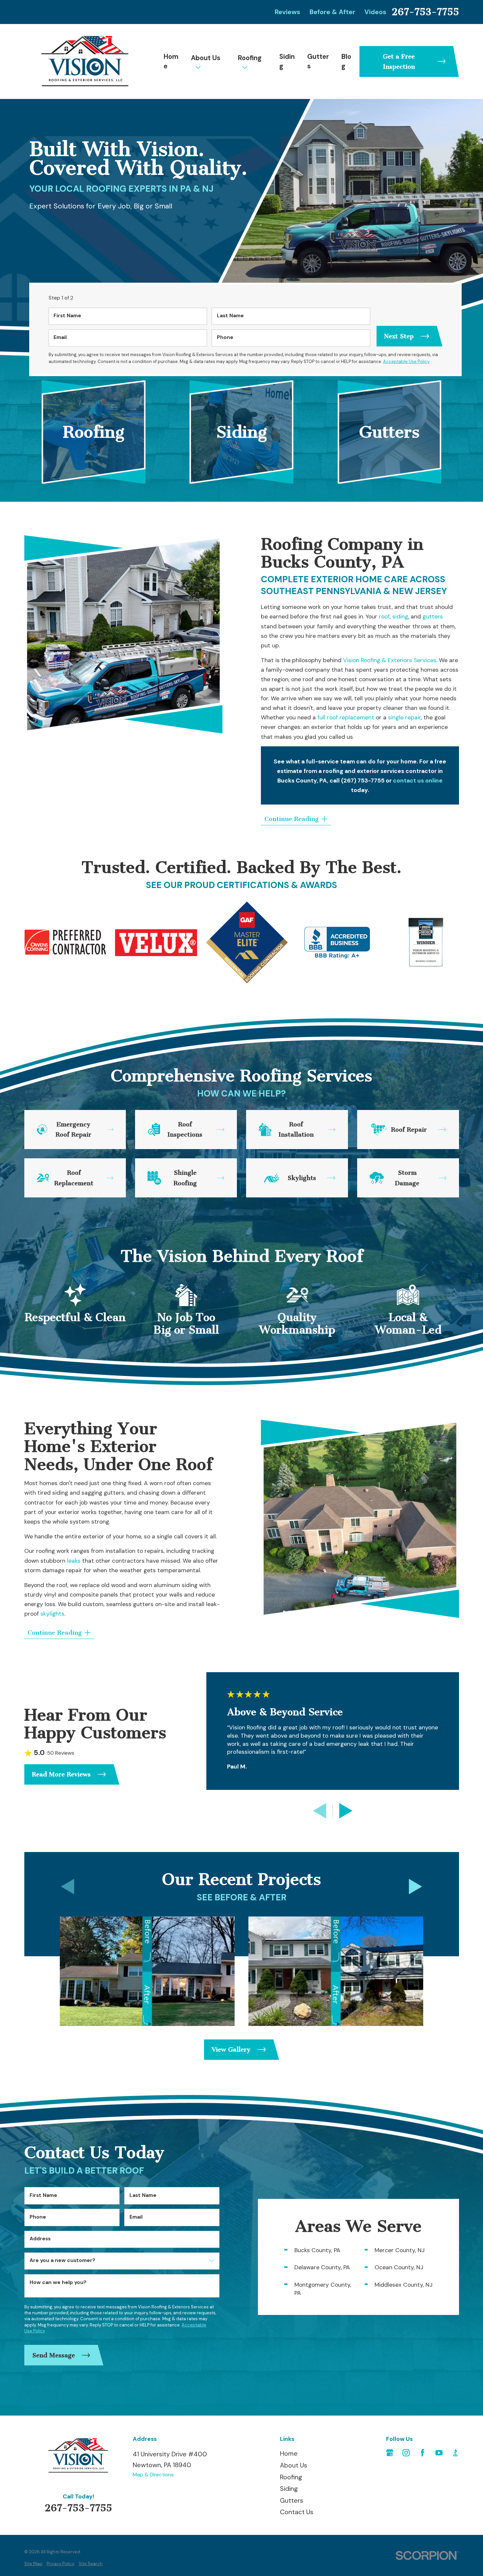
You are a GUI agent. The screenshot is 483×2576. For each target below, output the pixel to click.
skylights (52, 1613)
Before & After (332, 12)
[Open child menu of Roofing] (245, 67)
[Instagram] (406, 2453)
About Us (206, 58)
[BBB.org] (455, 2453)
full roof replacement (346, 717)
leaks (73, 1561)
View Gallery (231, 2049)
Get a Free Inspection (399, 61)
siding (400, 616)
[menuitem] (33, 2564)
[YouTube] (439, 2453)
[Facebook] (423, 2453)
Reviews (287, 12)
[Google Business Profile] (390, 2453)
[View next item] (346, 1811)
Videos (375, 12)
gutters (433, 616)
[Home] (85, 61)
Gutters (318, 61)
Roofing (250, 58)
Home (171, 61)
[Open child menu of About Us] (198, 67)
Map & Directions (153, 2475)
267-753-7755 (425, 12)
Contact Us (297, 2512)
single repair (404, 717)
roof (383, 616)
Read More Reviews (61, 1774)
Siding (287, 61)
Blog (346, 61)
